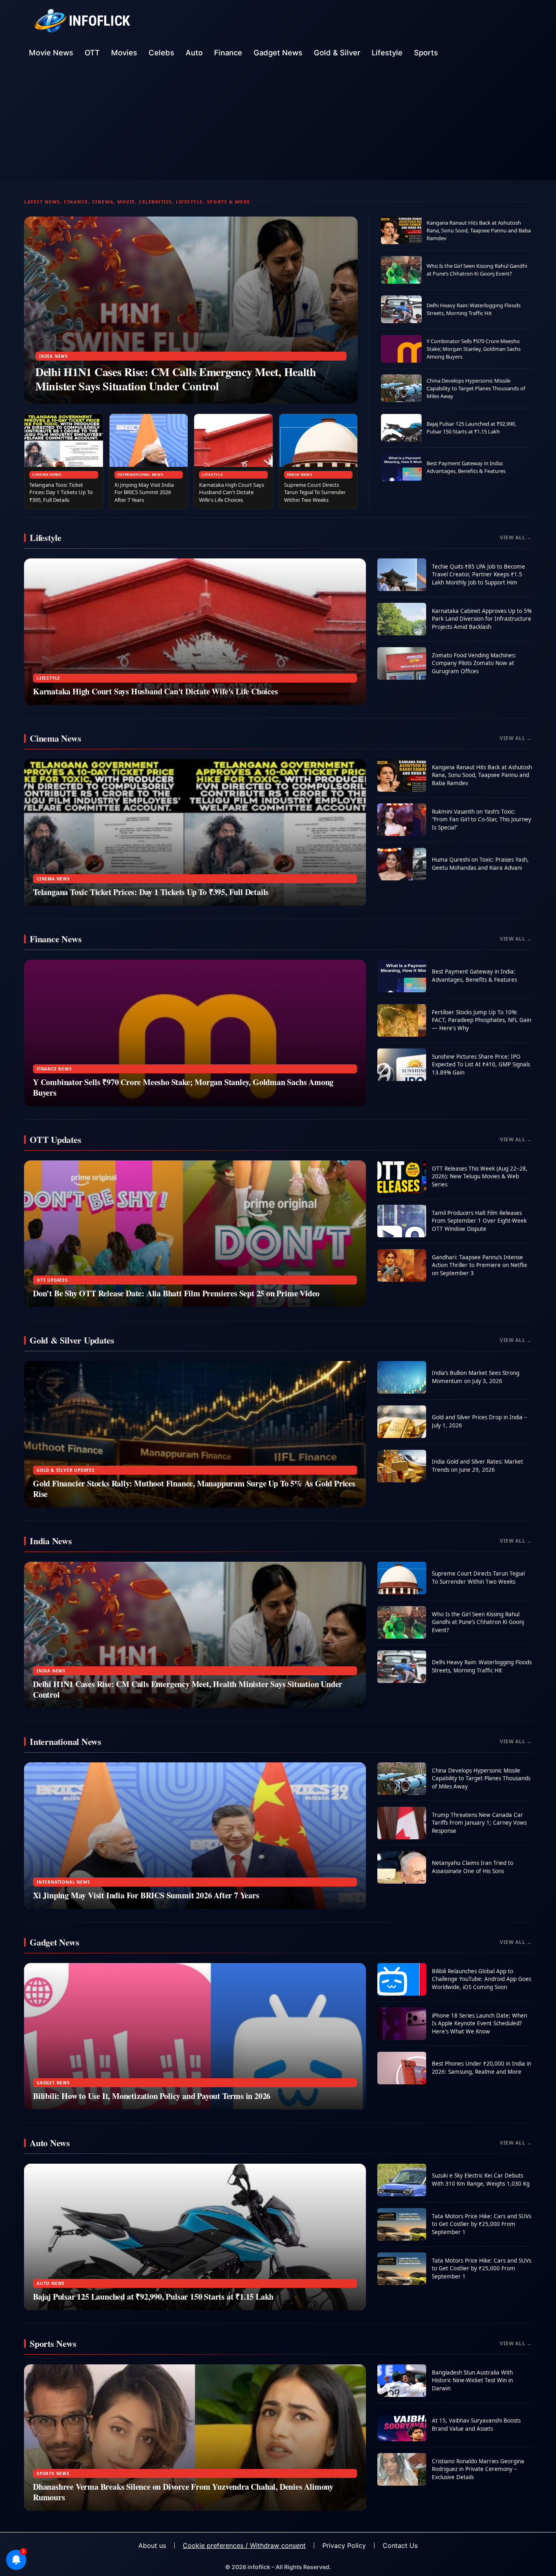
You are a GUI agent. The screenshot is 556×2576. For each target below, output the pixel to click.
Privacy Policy (344, 2545)
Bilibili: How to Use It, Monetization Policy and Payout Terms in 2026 (152, 2096)
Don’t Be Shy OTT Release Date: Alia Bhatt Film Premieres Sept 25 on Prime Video (176, 1293)
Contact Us (400, 2545)
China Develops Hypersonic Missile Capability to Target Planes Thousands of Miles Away (476, 388)
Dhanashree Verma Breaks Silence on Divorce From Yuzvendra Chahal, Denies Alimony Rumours (183, 2492)
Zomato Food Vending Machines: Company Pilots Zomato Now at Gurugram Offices (474, 663)
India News (54, 356)
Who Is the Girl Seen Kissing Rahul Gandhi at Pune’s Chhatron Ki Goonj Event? (477, 270)
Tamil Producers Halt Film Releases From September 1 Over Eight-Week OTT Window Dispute (479, 1221)
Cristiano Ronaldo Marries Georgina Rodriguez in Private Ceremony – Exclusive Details (478, 2469)
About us (152, 2545)
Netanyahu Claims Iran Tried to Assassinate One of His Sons (473, 1867)
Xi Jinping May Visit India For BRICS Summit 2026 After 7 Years (144, 492)
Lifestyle (387, 53)
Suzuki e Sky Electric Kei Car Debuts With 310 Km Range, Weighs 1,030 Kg (481, 2180)
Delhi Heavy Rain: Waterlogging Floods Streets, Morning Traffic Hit (474, 309)
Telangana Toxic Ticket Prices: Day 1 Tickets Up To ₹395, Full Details (61, 492)
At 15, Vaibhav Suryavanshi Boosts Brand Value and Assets (476, 2425)
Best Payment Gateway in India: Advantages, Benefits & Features (466, 467)
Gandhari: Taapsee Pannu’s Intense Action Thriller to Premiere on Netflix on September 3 (479, 1265)
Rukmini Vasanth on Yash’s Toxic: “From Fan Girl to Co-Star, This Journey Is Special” (482, 820)
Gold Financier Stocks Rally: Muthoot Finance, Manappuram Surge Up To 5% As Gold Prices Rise (194, 1489)
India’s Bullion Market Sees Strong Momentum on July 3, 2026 (476, 1377)
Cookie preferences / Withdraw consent (244, 2545)
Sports (426, 53)
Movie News (51, 53)
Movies (124, 53)
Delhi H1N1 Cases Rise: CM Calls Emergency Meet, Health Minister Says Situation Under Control (176, 379)
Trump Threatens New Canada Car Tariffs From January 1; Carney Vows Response (479, 1823)
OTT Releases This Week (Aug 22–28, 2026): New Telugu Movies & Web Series (480, 1176)
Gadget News (278, 53)
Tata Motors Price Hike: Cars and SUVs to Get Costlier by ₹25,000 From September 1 (482, 2224)
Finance (228, 53)
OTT (92, 53)
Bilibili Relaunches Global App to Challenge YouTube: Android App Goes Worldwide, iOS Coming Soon (482, 1979)
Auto (194, 53)
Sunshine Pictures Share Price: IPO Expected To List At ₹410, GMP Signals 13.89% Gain (481, 1065)
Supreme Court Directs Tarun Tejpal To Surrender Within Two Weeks (315, 492)
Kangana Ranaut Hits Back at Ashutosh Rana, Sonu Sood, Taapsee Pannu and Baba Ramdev (479, 230)
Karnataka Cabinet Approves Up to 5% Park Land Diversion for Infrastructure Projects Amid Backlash (482, 619)
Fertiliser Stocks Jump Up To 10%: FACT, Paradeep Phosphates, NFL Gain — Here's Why (482, 1020)
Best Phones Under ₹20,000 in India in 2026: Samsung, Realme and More (482, 2068)
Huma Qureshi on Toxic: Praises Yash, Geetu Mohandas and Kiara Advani (480, 864)
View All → (516, 537)
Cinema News (47, 474)
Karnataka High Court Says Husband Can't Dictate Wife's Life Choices (232, 492)
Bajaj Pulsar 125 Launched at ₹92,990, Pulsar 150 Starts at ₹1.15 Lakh (471, 428)
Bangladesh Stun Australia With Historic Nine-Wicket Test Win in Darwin (472, 2380)
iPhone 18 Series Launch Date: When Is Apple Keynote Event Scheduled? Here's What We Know (479, 2023)
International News (140, 474)
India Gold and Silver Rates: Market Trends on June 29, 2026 (477, 1466)
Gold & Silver (337, 53)
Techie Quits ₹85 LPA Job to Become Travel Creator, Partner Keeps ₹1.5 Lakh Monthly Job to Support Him (478, 575)
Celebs (161, 53)
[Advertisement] (278, 123)
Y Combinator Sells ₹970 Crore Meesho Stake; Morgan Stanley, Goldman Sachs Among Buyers (474, 349)
